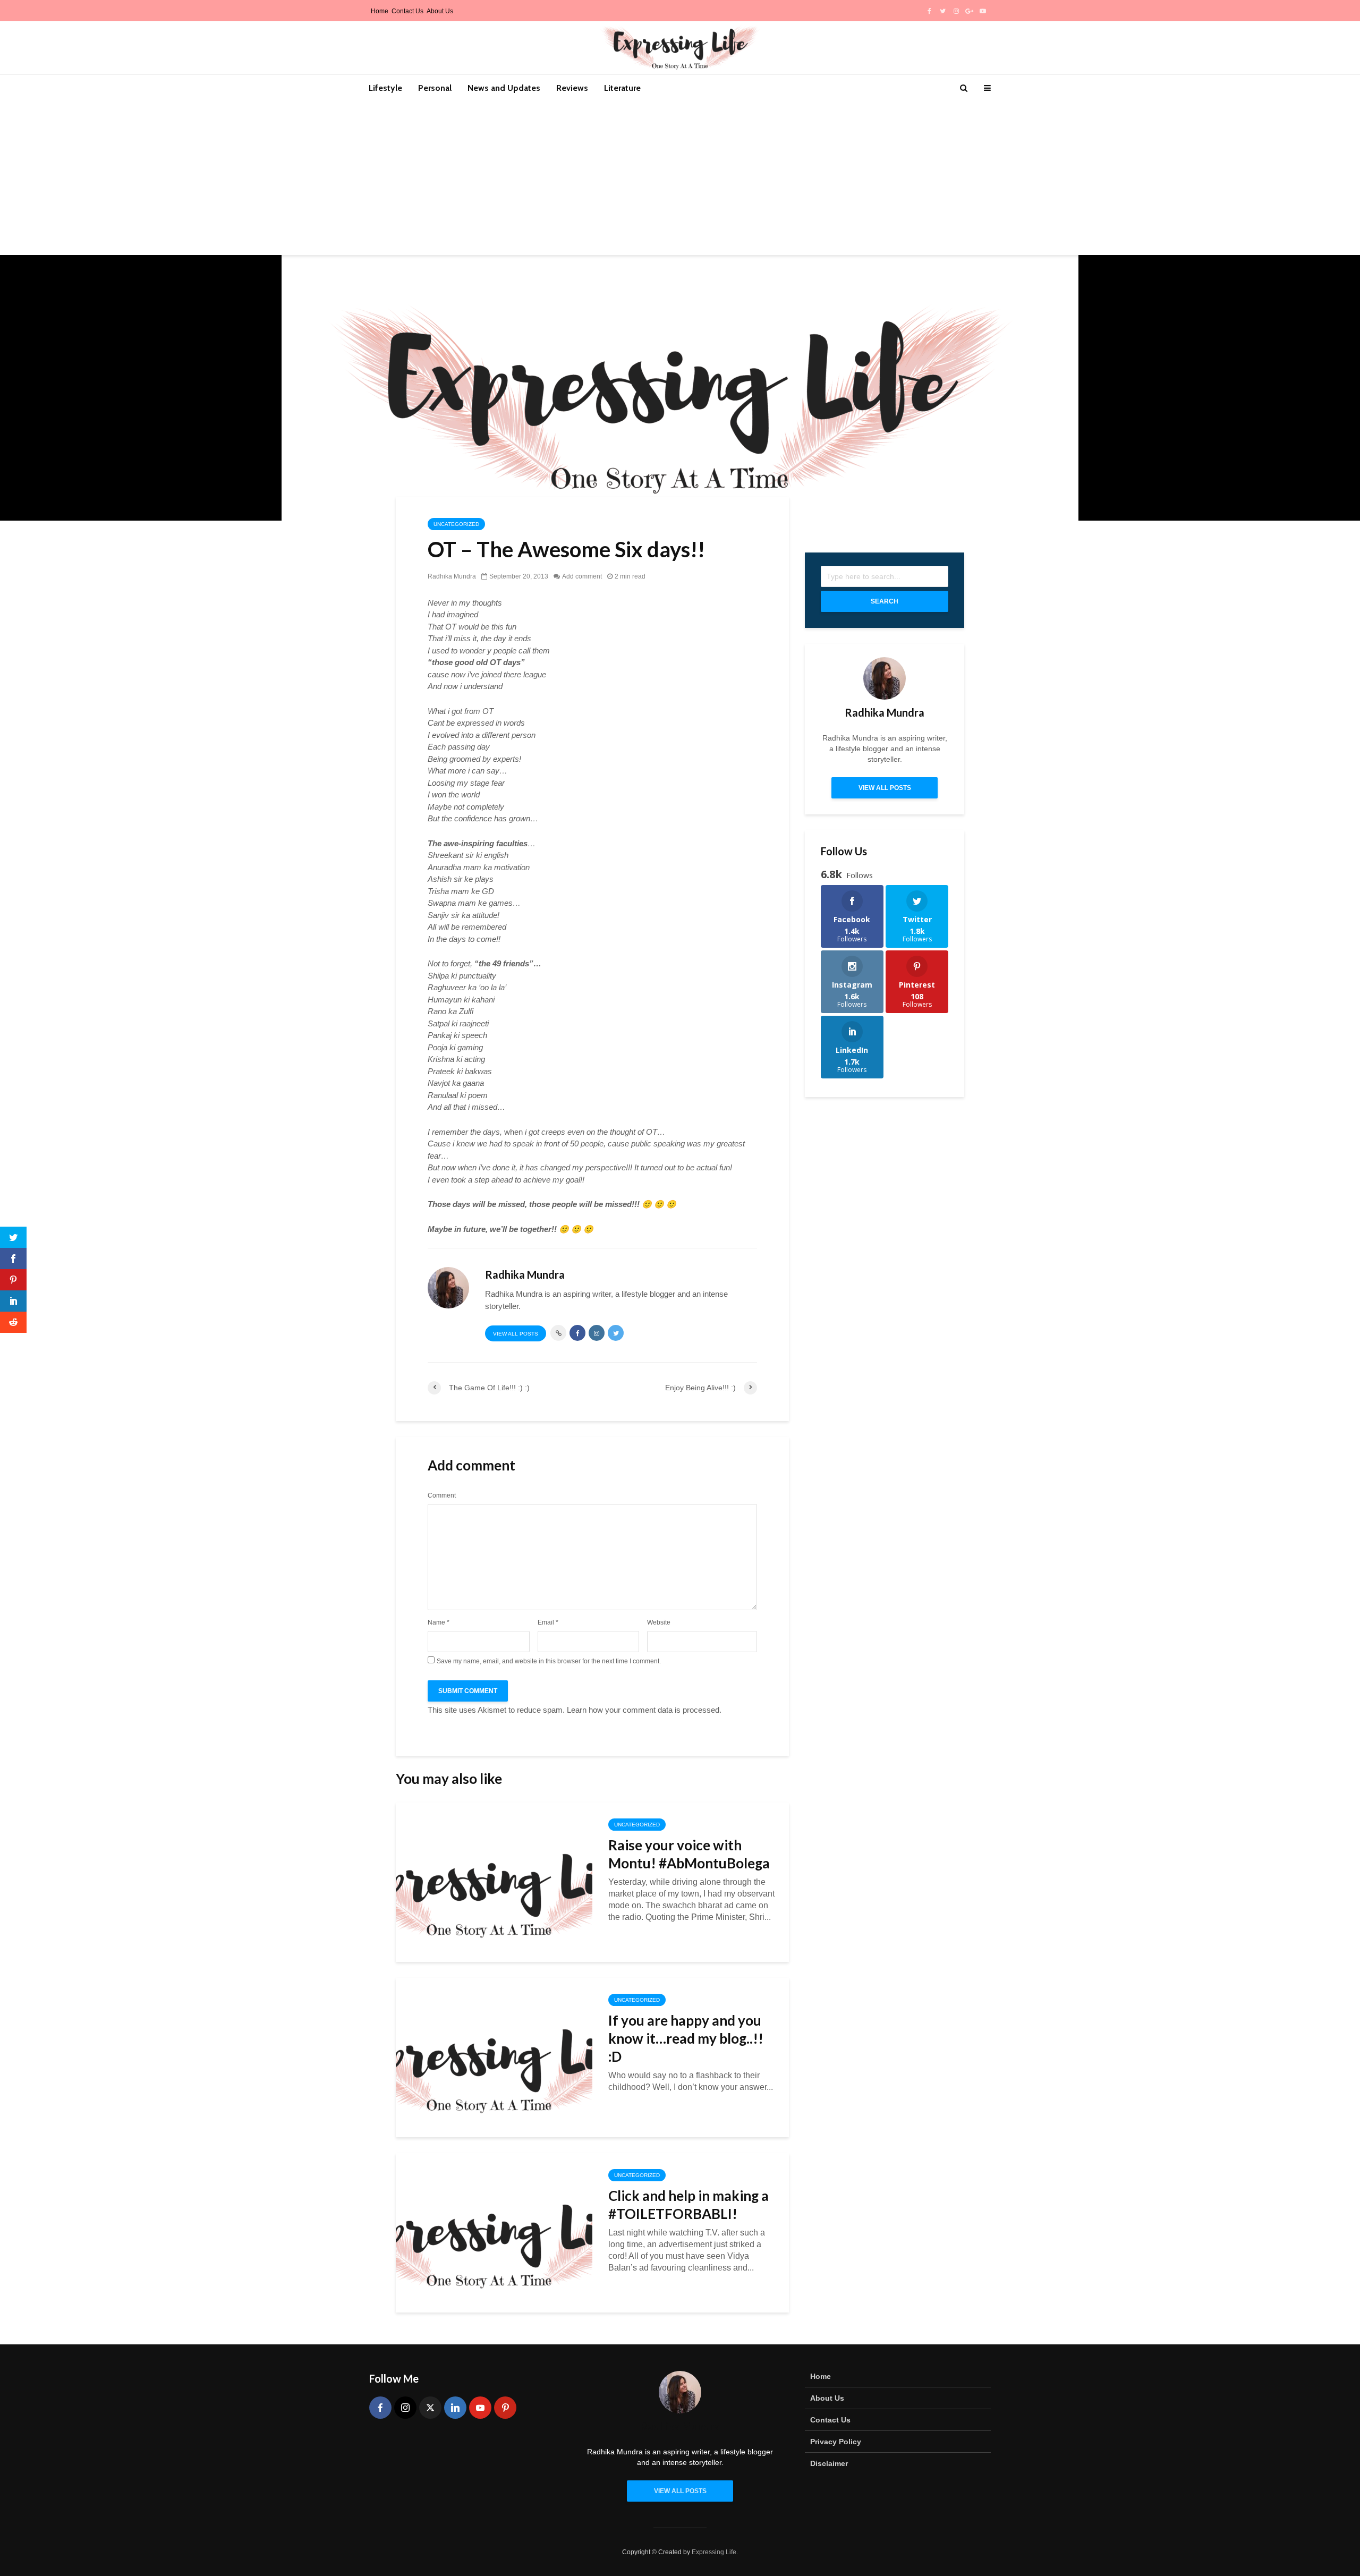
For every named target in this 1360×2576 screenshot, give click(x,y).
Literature (622, 88)
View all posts (516, 1334)
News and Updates (504, 88)
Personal (435, 88)
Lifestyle (385, 88)
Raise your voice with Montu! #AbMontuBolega (689, 1854)
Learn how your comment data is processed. (644, 1710)
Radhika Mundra (452, 576)
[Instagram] (405, 2408)
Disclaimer (829, 2463)
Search (885, 601)
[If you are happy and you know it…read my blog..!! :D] (494, 2057)
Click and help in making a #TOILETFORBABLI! (688, 2205)
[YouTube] (480, 2408)
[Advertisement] (680, 181)
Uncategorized (456, 524)
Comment (442, 1495)
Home (380, 11)
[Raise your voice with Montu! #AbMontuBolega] (494, 1881)
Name (439, 1622)
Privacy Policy (836, 2442)
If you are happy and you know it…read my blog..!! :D (686, 2038)
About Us (440, 11)
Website (659, 1622)
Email (548, 1622)
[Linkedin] (455, 2408)
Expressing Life (714, 2552)
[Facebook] (380, 2408)
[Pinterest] (505, 2408)
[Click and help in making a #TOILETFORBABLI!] (494, 2232)
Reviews (572, 88)
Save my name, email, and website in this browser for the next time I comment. (549, 1661)
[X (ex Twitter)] (430, 2408)
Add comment (582, 576)
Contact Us (407, 11)
